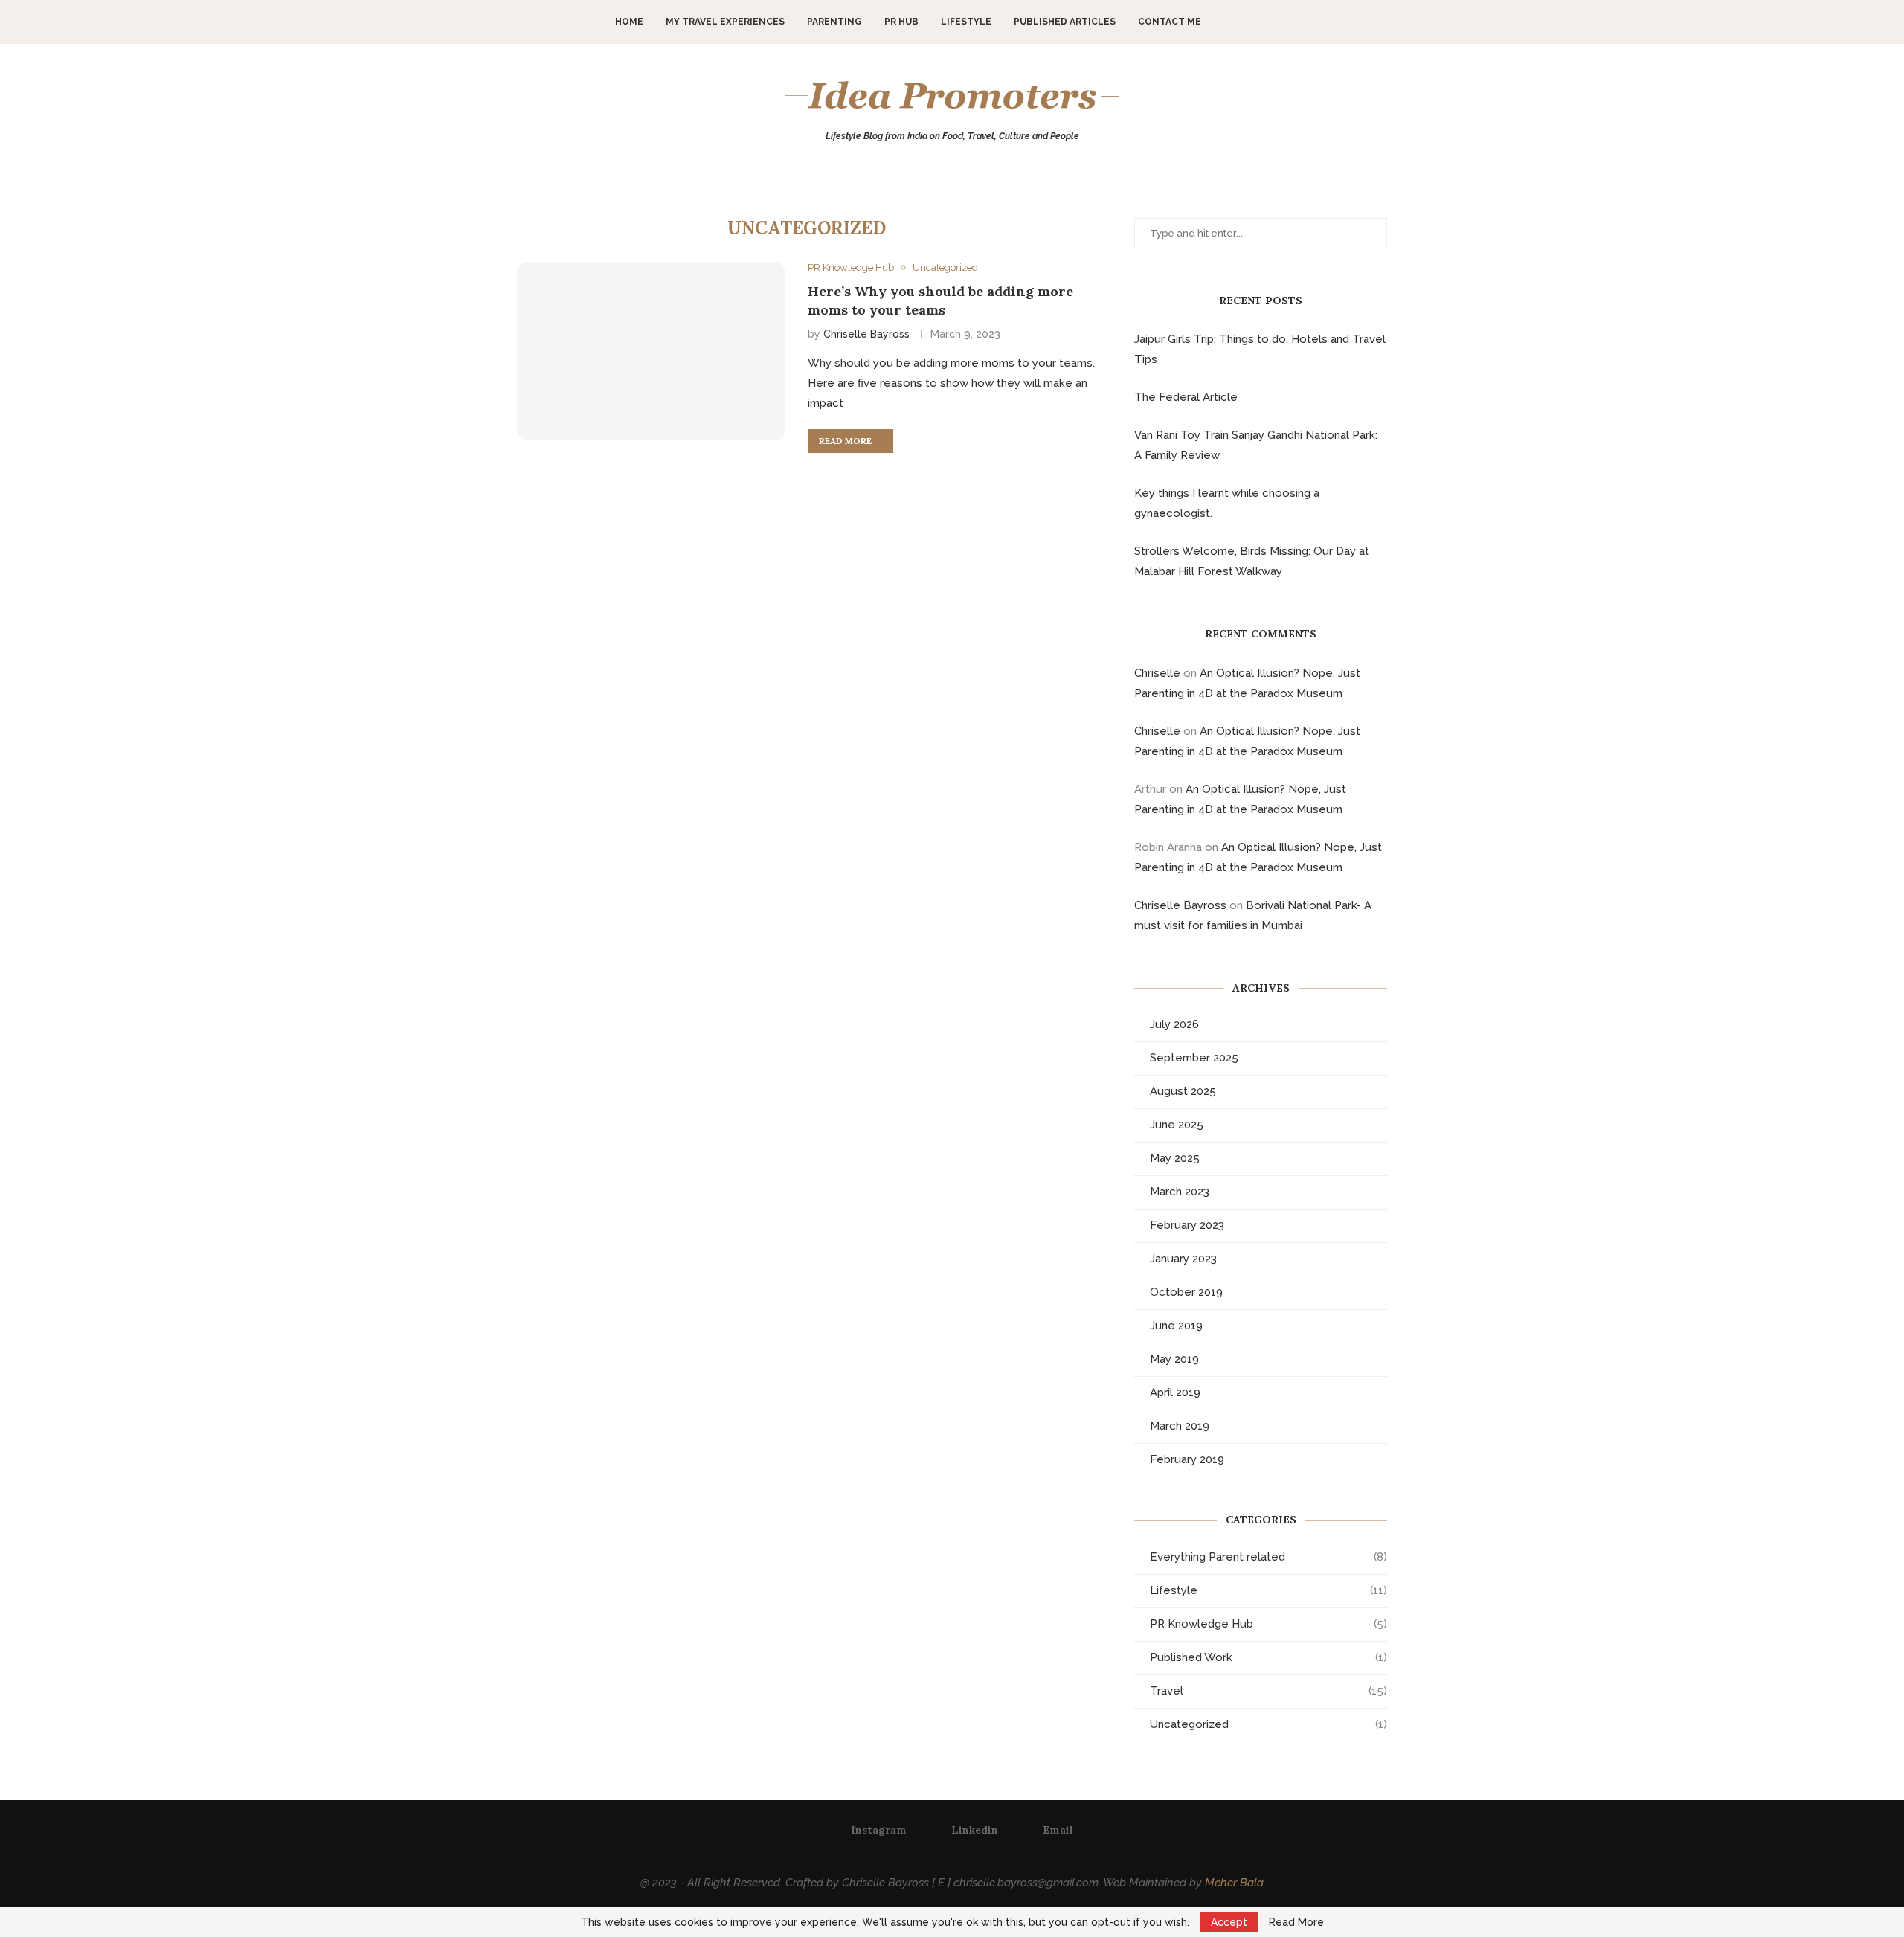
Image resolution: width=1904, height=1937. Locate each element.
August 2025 (1183, 1091)
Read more (845, 441)
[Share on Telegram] (985, 472)
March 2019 (1180, 1426)
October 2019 (1186, 1292)
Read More (1296, 1922)
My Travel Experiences (725, 22)
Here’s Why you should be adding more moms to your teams (940, 300)
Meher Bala (1234, 1883)
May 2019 (1174, 1359)
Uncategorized (1268, 1724)
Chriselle (1157, 673)
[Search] (1293, 22)
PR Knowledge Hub (1268, 1624)
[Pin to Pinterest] (954, 472)
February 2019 (1187, 1459)
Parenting (834, 22)
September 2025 (1194, 1058)
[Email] (1270, 22)
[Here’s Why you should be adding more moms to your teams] (651, 351)
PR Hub (901, 22)
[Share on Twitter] (938, 472)
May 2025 (1175, 1158)
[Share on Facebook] (923, 472)
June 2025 (1177, 1125)
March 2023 (1180, 1192)
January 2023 (1183, 1259)
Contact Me (1170, 22)
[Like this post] (904, 472)
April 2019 (1175, 1392)
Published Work (1268, 1657)
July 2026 (1174, 1024)
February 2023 (1187, 1225)
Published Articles (1065, 22)
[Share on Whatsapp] (969, 472)
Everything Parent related (1268, 1557)
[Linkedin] (1254, 22)
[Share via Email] (1001, 472)
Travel (1268, 1691)
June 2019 (1176, 1326)
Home (629, 22)
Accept (1229, 1922)
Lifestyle (966, 22)
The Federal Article (1186, 397)
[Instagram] (1239, 22)
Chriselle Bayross (866, 334)
